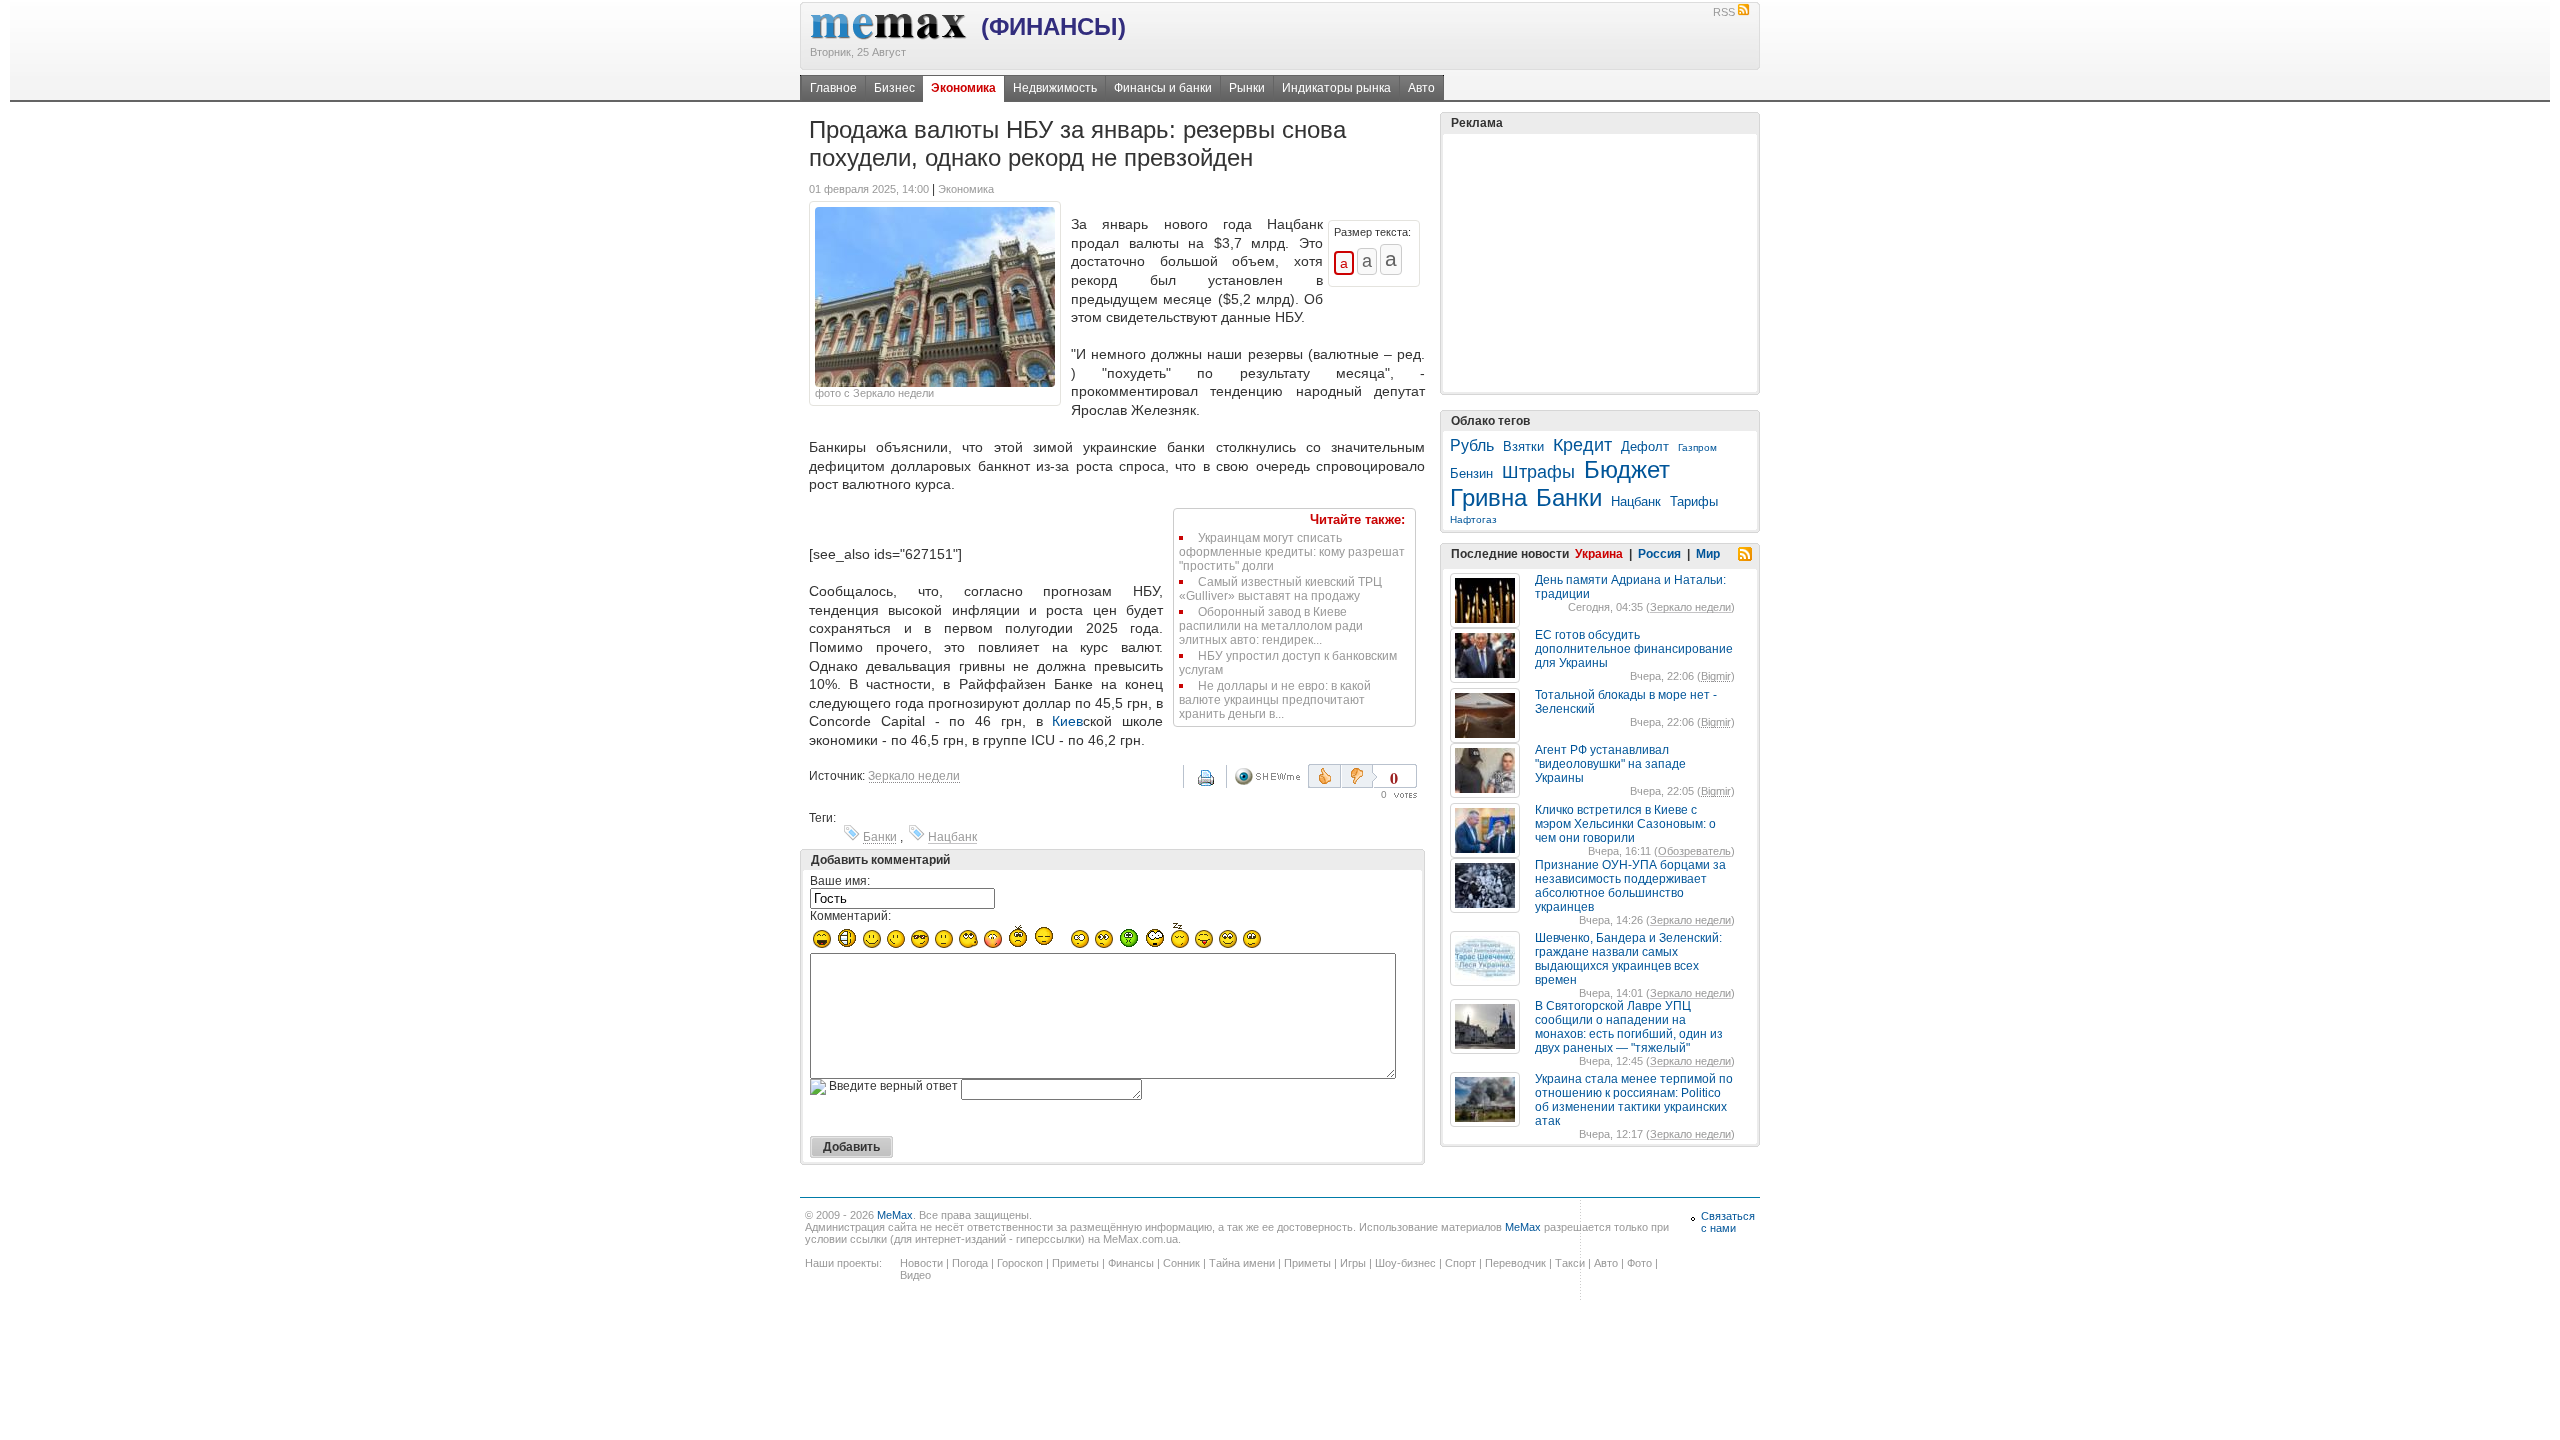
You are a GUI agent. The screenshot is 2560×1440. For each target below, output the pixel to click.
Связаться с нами (1728, 1222)
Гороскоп (1020, 1263)
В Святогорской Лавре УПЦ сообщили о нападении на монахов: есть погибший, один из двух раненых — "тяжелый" (1629, 1027)
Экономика (963, 88)
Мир (1708, 554)
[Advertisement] (1600, 263)
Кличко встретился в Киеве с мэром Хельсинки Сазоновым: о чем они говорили (1625, 824)
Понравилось (1324, 776)
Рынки (1247, 88)
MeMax (895, 1215)
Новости (921, 1263)
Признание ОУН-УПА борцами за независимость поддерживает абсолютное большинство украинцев (1630, 886)
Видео (915, 1275)
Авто (1421, 88)
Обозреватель (1694, 851)
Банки (880, 837)
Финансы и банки (1163, 88)
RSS (1724, 12)
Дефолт (1645, 446)
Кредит (1582, 445)
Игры (1353, 1263)
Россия (1659, 554)
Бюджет (1627, 469)
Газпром (1697, 447)
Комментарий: (850, 916)
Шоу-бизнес (1405, 1263)
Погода (970, 1263)
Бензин (1471, 473)
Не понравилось (1359, 776)
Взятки (1523, 446)
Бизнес (894, 88)
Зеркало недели (914, 776)
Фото (1639, 1263)
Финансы (1131, 1263)
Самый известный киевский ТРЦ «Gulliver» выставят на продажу (1280, 589)
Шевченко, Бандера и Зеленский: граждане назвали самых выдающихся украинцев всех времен (1628, 959)
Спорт (1460, 1263)
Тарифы (1694, 501)
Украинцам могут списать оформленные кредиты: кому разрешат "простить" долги (1292, 552)
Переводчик (1515, 1263)
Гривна (1488, 497)
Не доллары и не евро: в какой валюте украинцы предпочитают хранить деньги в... (1275, 700)
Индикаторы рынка (1336, 88)
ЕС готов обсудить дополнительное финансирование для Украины (1634, 649)
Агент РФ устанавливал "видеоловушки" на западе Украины (1610, 764)
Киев (1067, 721)
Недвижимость (1055, 88)
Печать (1219, 785)
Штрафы (1538, 472)
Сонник (1181, 1263)
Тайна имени (1242, 1263)
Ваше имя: (840, 881)
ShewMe (1271, 776)
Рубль (1472, 445)
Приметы (1075, 1263)
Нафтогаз (1473, 519)
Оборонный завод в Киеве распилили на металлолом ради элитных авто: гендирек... (1271, 626)
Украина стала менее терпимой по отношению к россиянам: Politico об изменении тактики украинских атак (1634, 1100)
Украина (1599, 554)
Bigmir (1716, 676)
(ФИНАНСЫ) (1053, 26)
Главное (833, 88)
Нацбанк (952, 837)
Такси (1570, 1263)
